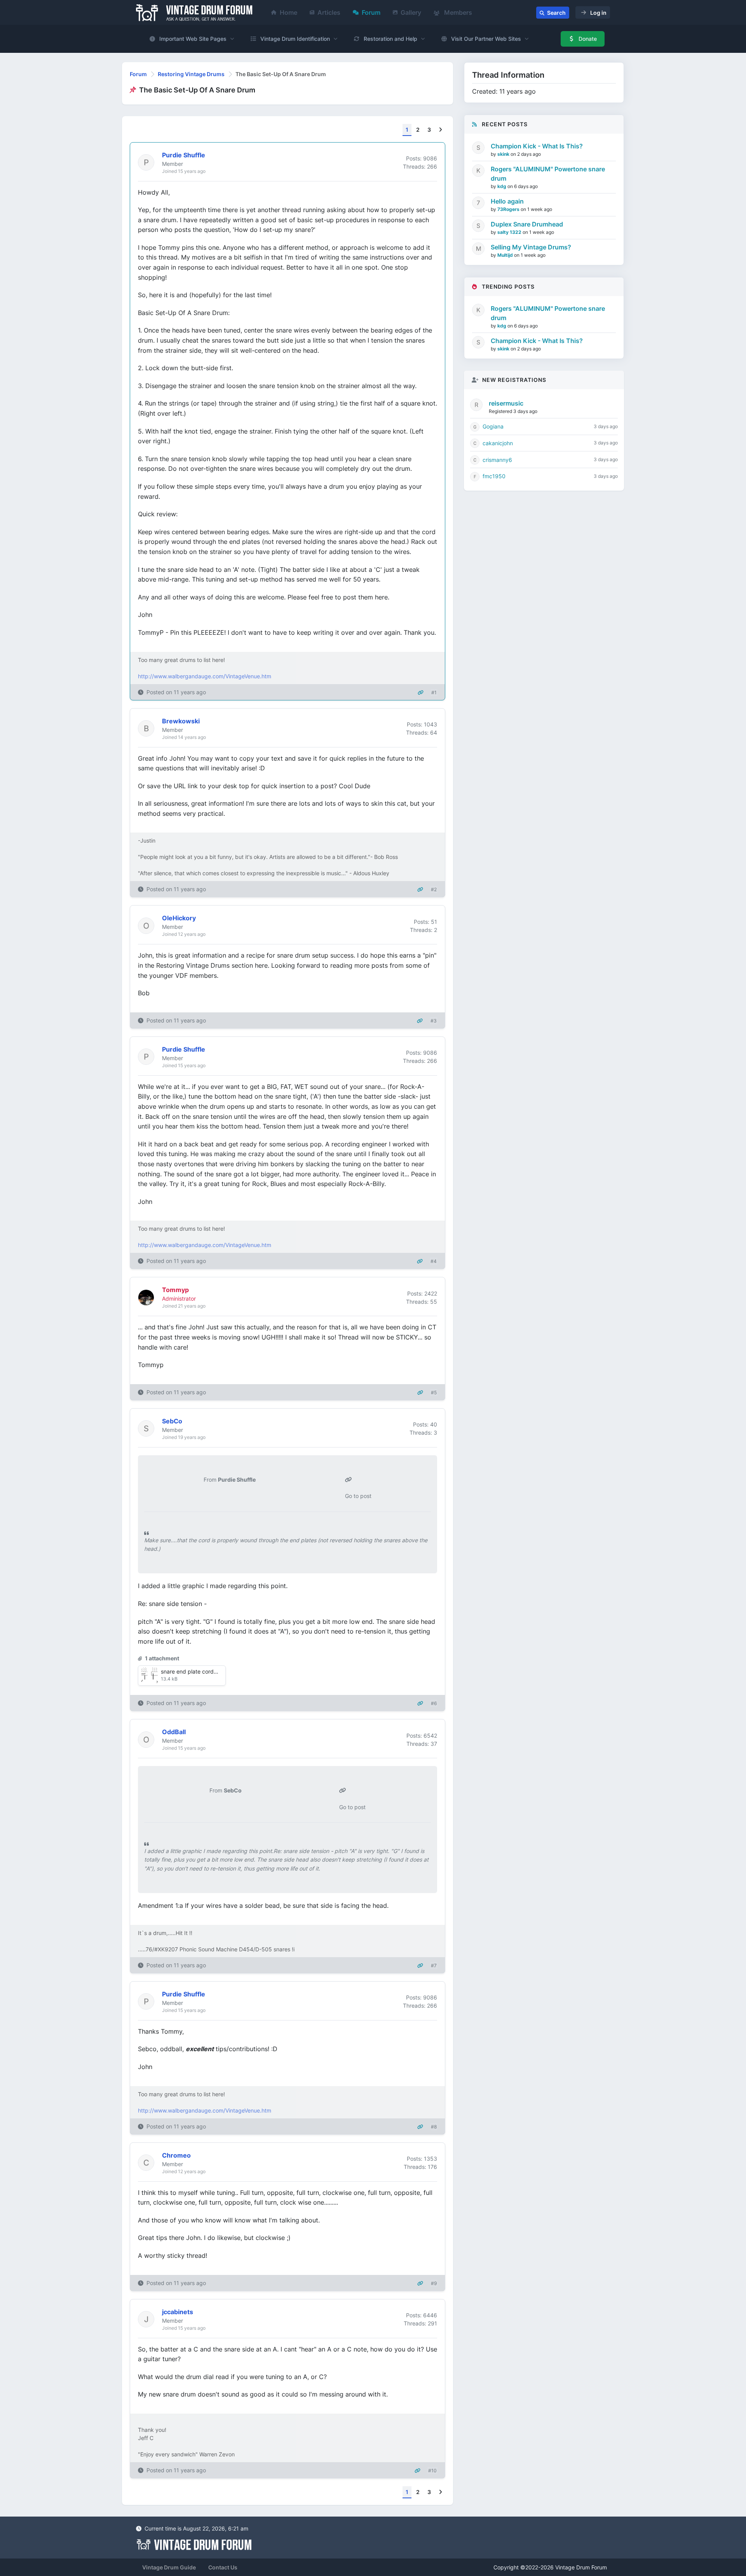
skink (504, 154)
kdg (502, 186)
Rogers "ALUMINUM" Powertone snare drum (548, 174)
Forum (371, 12)
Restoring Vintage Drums (191, 74)
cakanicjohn (498, 443)
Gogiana (493, 426)
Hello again (507, 201)
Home (288, 12)
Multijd (506, 255)
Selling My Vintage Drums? (531, 247)
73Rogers (509, 209)
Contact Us (223, 2567)
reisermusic (506, 403)
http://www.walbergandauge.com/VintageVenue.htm (205, 676)
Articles (329, 12)
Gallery (411, 12)
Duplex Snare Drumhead (527, 224)
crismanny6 (497, 460)
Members (457, 12)
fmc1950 (494, 476)
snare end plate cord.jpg (192, 1671)
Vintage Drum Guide (169, 2567)
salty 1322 (510, 232)
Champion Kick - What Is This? (537, 146)
